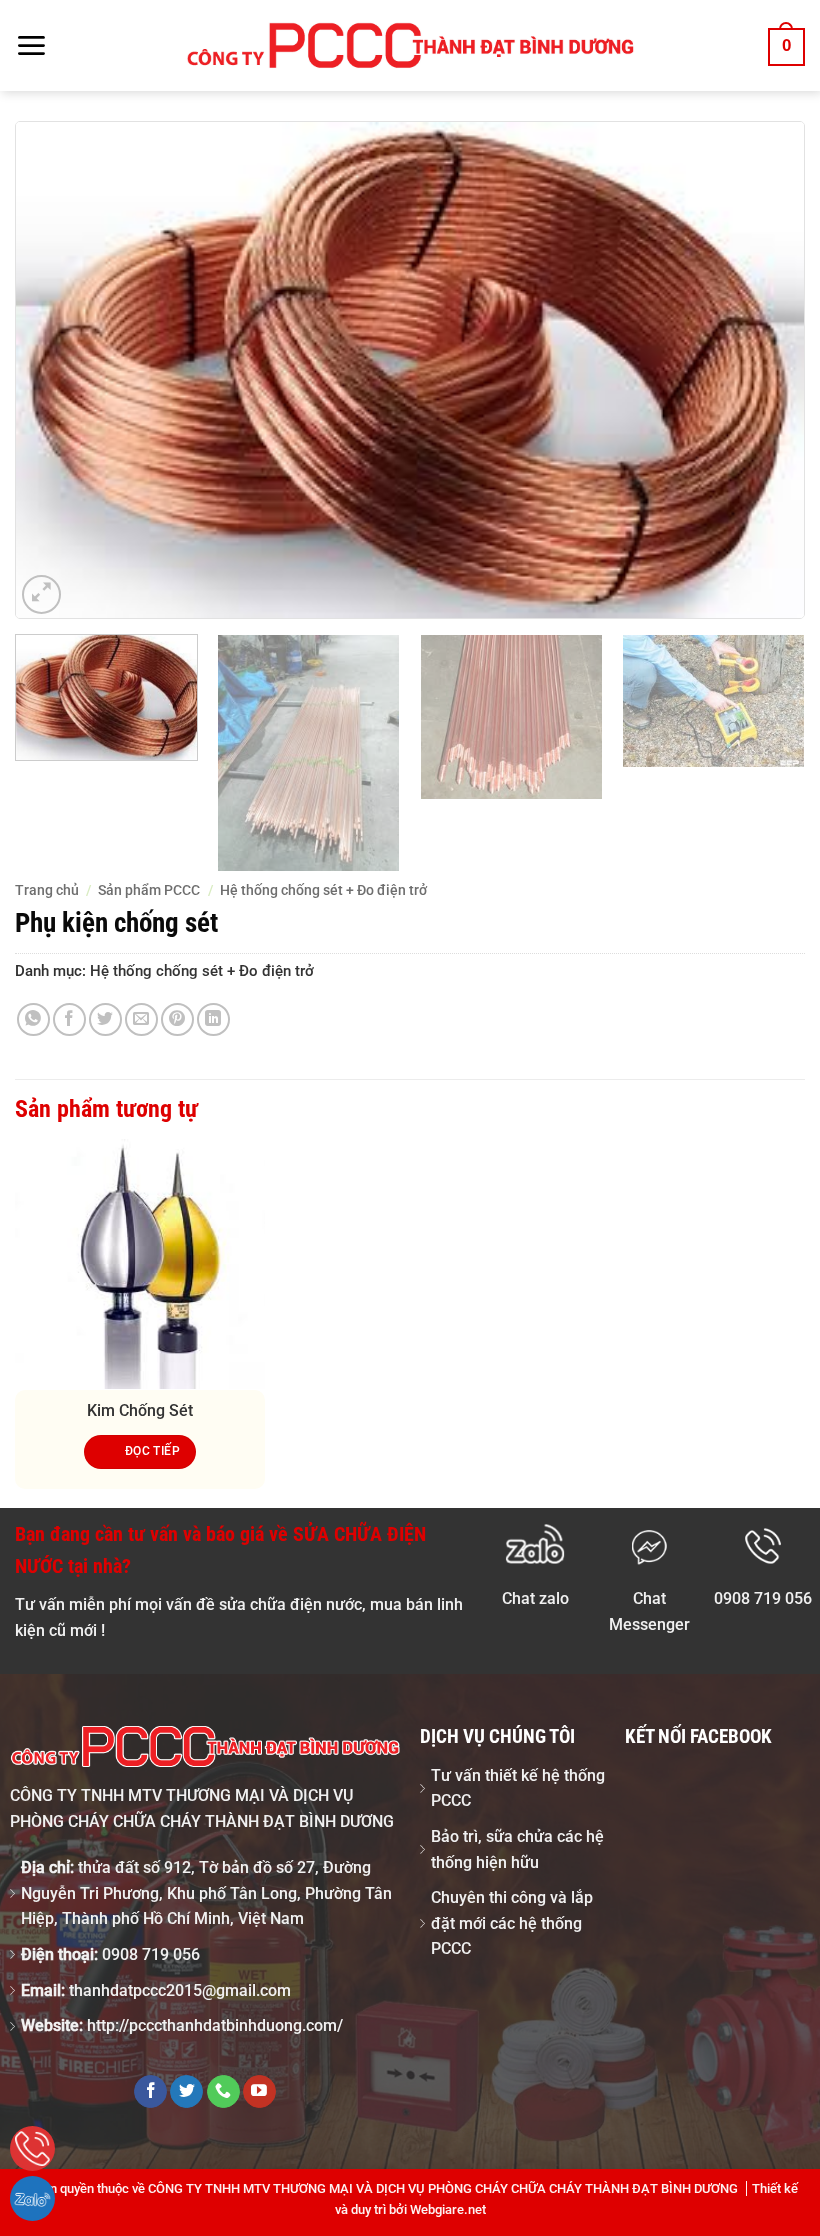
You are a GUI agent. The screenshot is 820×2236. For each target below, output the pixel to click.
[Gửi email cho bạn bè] (141, 1019)
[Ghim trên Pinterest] (177, 1019)
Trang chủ (47, 890)
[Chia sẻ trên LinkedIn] (213, 1019)
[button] (31, 45)
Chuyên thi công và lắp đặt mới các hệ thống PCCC (512, 1923)
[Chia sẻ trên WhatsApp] (33, 1019)
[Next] (764, 370)
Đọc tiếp (152, 1451)
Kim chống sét (140, 1410)
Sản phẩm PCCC (149, 890)
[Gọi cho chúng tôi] (223, 2092)
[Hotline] (32, 2148)
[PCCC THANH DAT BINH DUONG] (410, 45)
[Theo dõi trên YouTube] (259, 2092)
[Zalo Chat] (32, 2198)
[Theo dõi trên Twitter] (186, 2092)
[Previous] (56, 370)
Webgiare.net (448, 2209)
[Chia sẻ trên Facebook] (69, 1019)
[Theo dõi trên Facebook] (150, 2092)
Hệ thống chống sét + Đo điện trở (323, 890)
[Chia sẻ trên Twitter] (105, 1019)
